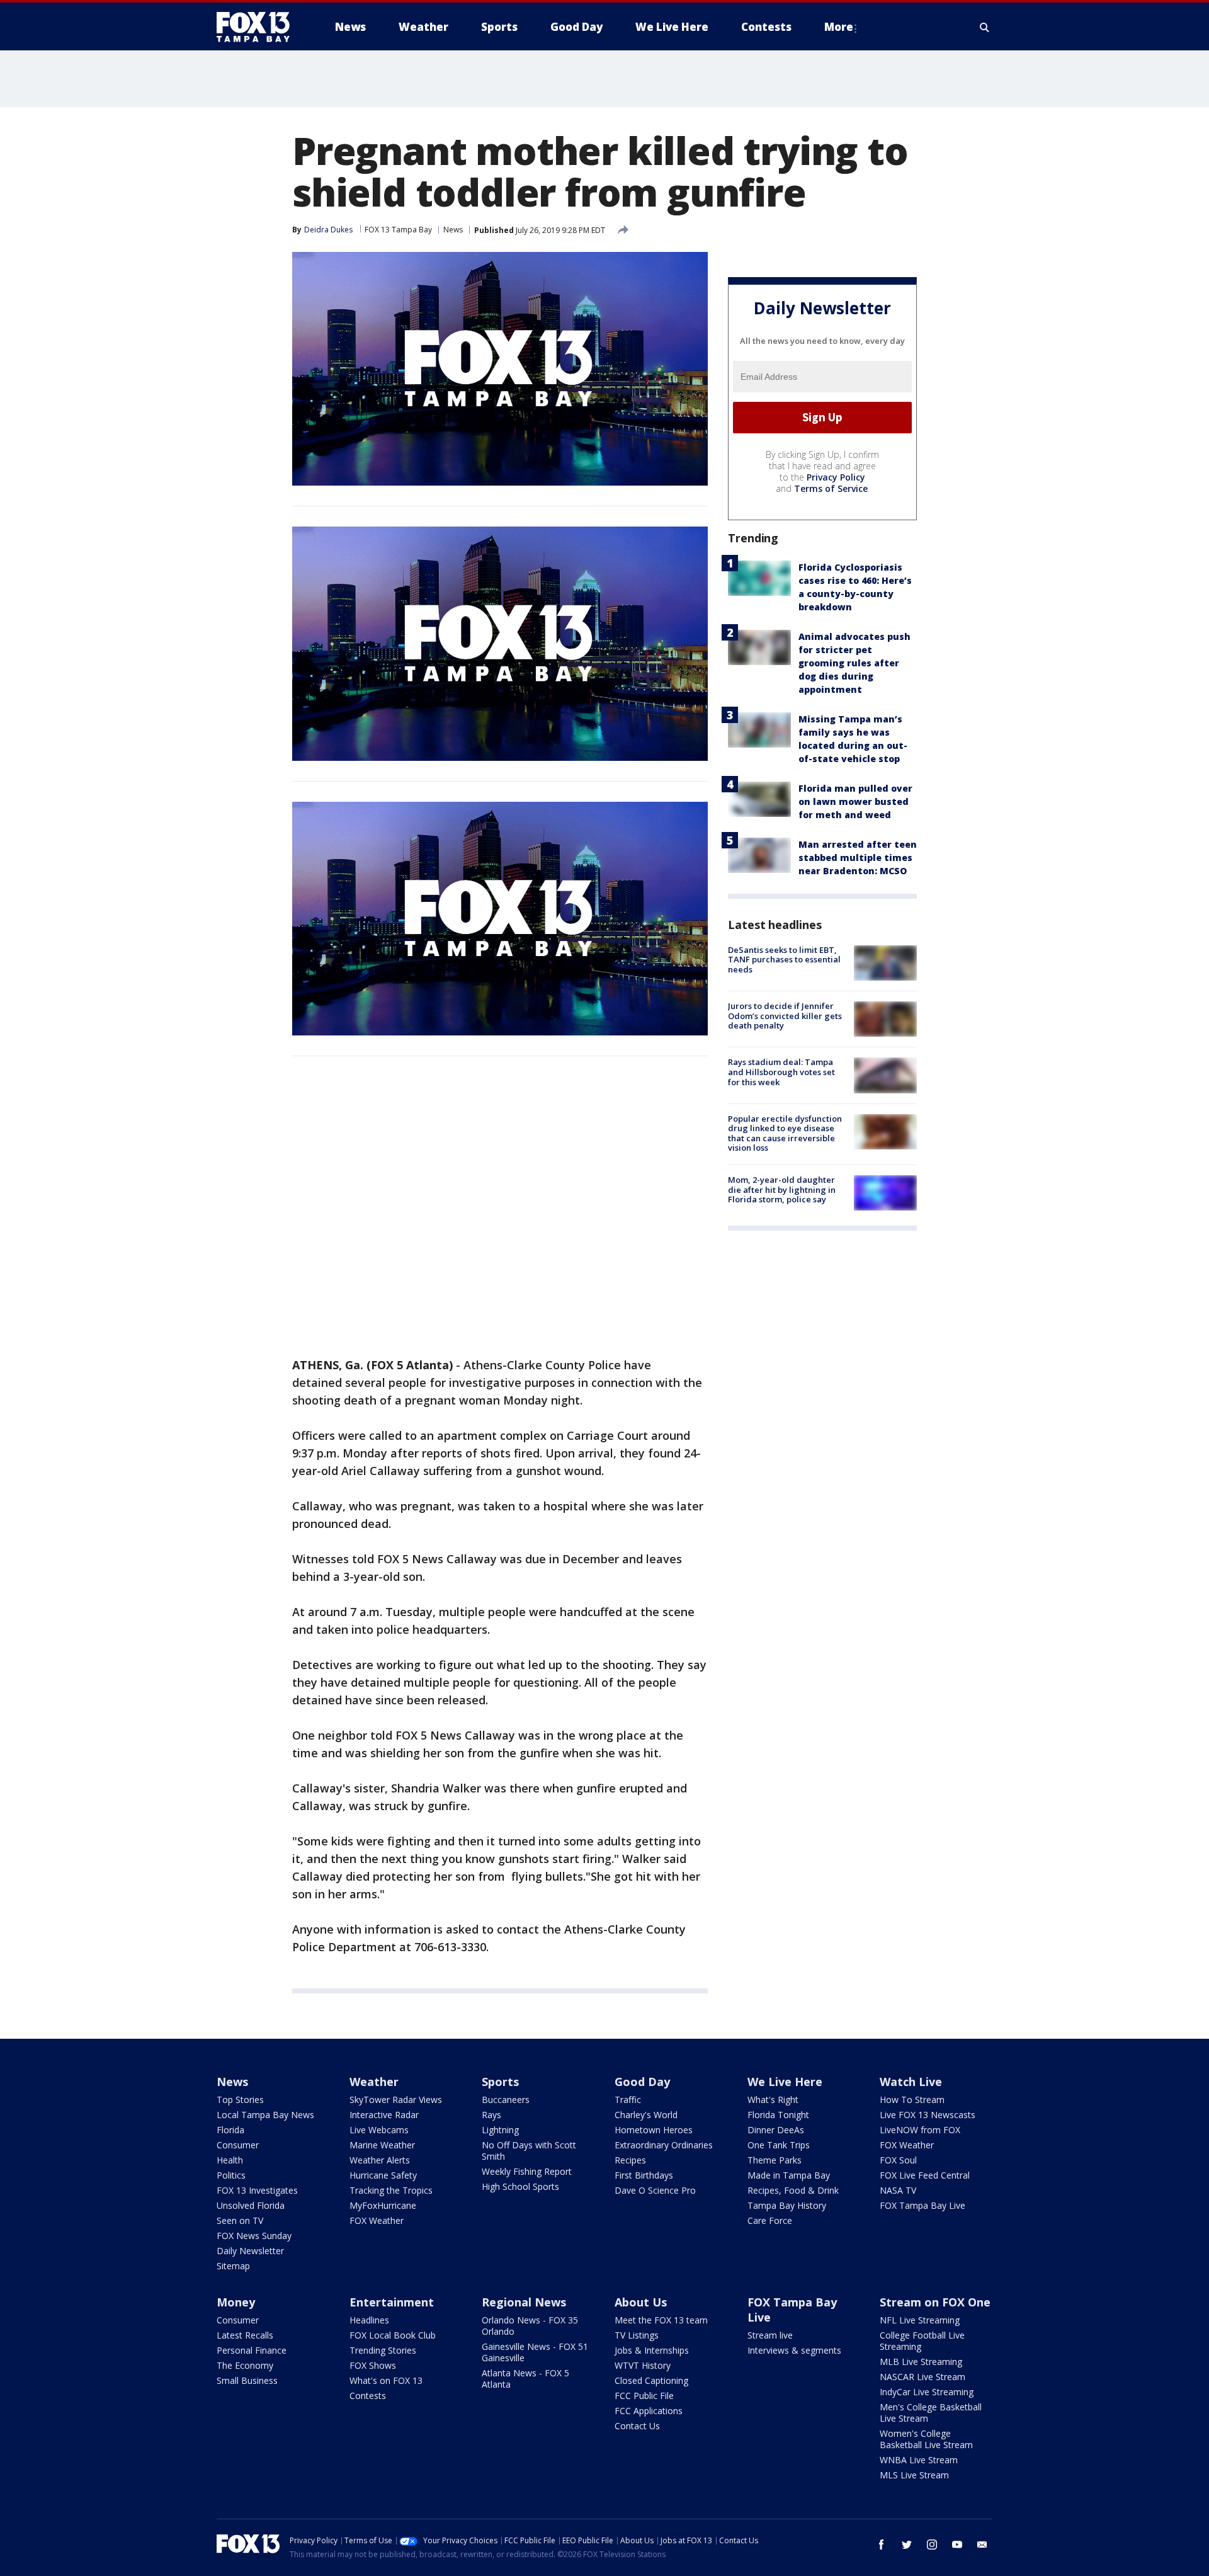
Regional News (524, 2302)
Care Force (770, 2220)
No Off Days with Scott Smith (529, 2151)
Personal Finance (252, 2350)
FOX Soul (898, 2160)
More (839, 27)
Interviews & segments (794, 2350)
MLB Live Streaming (921, 2362)
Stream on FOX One (935, 2302)
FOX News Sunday (254, 2236)
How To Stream (912, 2100)
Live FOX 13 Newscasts (928, 2115)
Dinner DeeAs (776, 2130)
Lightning (500, 2130)
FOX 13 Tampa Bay (398, 230)
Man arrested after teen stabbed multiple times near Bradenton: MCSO (858, 858)
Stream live (770, 2335)
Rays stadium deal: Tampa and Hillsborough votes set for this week (781, 1072)
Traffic (628, 2100)
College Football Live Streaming (922, 2341)
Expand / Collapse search (985, 27)
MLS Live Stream (914, 2475)
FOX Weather (377, 2220)
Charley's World (646, 2115)
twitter (907, 2545)
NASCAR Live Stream (922, 2377)
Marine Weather (382, 2145)
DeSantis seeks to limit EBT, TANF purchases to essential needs (784, 960)
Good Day (642, 2082)
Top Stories (240, 2100)
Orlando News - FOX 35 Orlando (530, 2326)
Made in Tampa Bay (789, 2175)
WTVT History (643, 2365)
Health (230, 2160)
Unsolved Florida (251, 2205)
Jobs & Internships (652, 2350)
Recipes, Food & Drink (793, 2190)
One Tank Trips (779, 2145)
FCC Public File (644, 2396)
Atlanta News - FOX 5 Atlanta (525, 2379)
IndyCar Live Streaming (927, 2392)
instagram (932, 2545)
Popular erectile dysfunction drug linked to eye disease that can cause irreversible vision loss (785, 1133)
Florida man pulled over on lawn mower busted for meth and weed (855, 801)
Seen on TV (240, 2220)
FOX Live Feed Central (925, 2175)
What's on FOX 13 (386, 2380)
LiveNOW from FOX (920, 2130)
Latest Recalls (245, 2335)
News (453, 230)
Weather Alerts (380, 2160)
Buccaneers (506, 2100)
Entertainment (392, 2302)
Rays (491, 2115)
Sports (500, 2082)
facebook (882, 2545)
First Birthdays (644, 2175)
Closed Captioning (651, 2380)
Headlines (369, 2320)
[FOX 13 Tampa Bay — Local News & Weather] (258, 27)
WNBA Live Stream (919, 2460)
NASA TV (898, 2190)
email (982, 2545)
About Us (641, 2302)
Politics (231, 2175)
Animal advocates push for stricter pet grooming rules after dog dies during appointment (854, 663)
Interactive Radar (384, 2115)
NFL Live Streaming (920, 2320)
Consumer (238, 2145)
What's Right (773, 2100)
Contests (368, 2396)
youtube (957, 2545)
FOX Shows (373, 2365)
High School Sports (520, 2186)
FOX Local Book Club (393, 2335)
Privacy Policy (836, 477)
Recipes (630, 2160)
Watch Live (911, 2082)
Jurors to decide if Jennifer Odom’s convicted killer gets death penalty (785, 1016)
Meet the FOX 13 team (661, 2320)
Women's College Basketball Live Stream (926, 2439)
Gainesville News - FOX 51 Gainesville (535, 2352)
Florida (230, 2130)
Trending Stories (383, 2350)
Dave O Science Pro (655, 2190)
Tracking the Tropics (391, 2190)
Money (236, 2302)
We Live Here (785, 2082)
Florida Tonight (778, 2115)
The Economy (245, 2365)
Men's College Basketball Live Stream (931, 2413)
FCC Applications (649, 2411)
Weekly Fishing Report (527, 2171)
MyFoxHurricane (383, 2205)
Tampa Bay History (787, 2205)
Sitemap (233, 2266)
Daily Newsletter (250, 2251)
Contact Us (637, 2426)
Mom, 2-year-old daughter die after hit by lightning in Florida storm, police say (782, 1189)
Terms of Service (831, 488)
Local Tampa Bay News (265, 2115)
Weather (374, 2082)
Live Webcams (379, 2130)
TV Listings (637, 2335)
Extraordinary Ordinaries (664, 2145)
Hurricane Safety (383, 2175)
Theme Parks (775, 2160)
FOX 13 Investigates (257, 2190)
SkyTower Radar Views (396, 2100)
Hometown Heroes (654, 2130)
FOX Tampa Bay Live (922, 2205)
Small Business (247, 2380)
